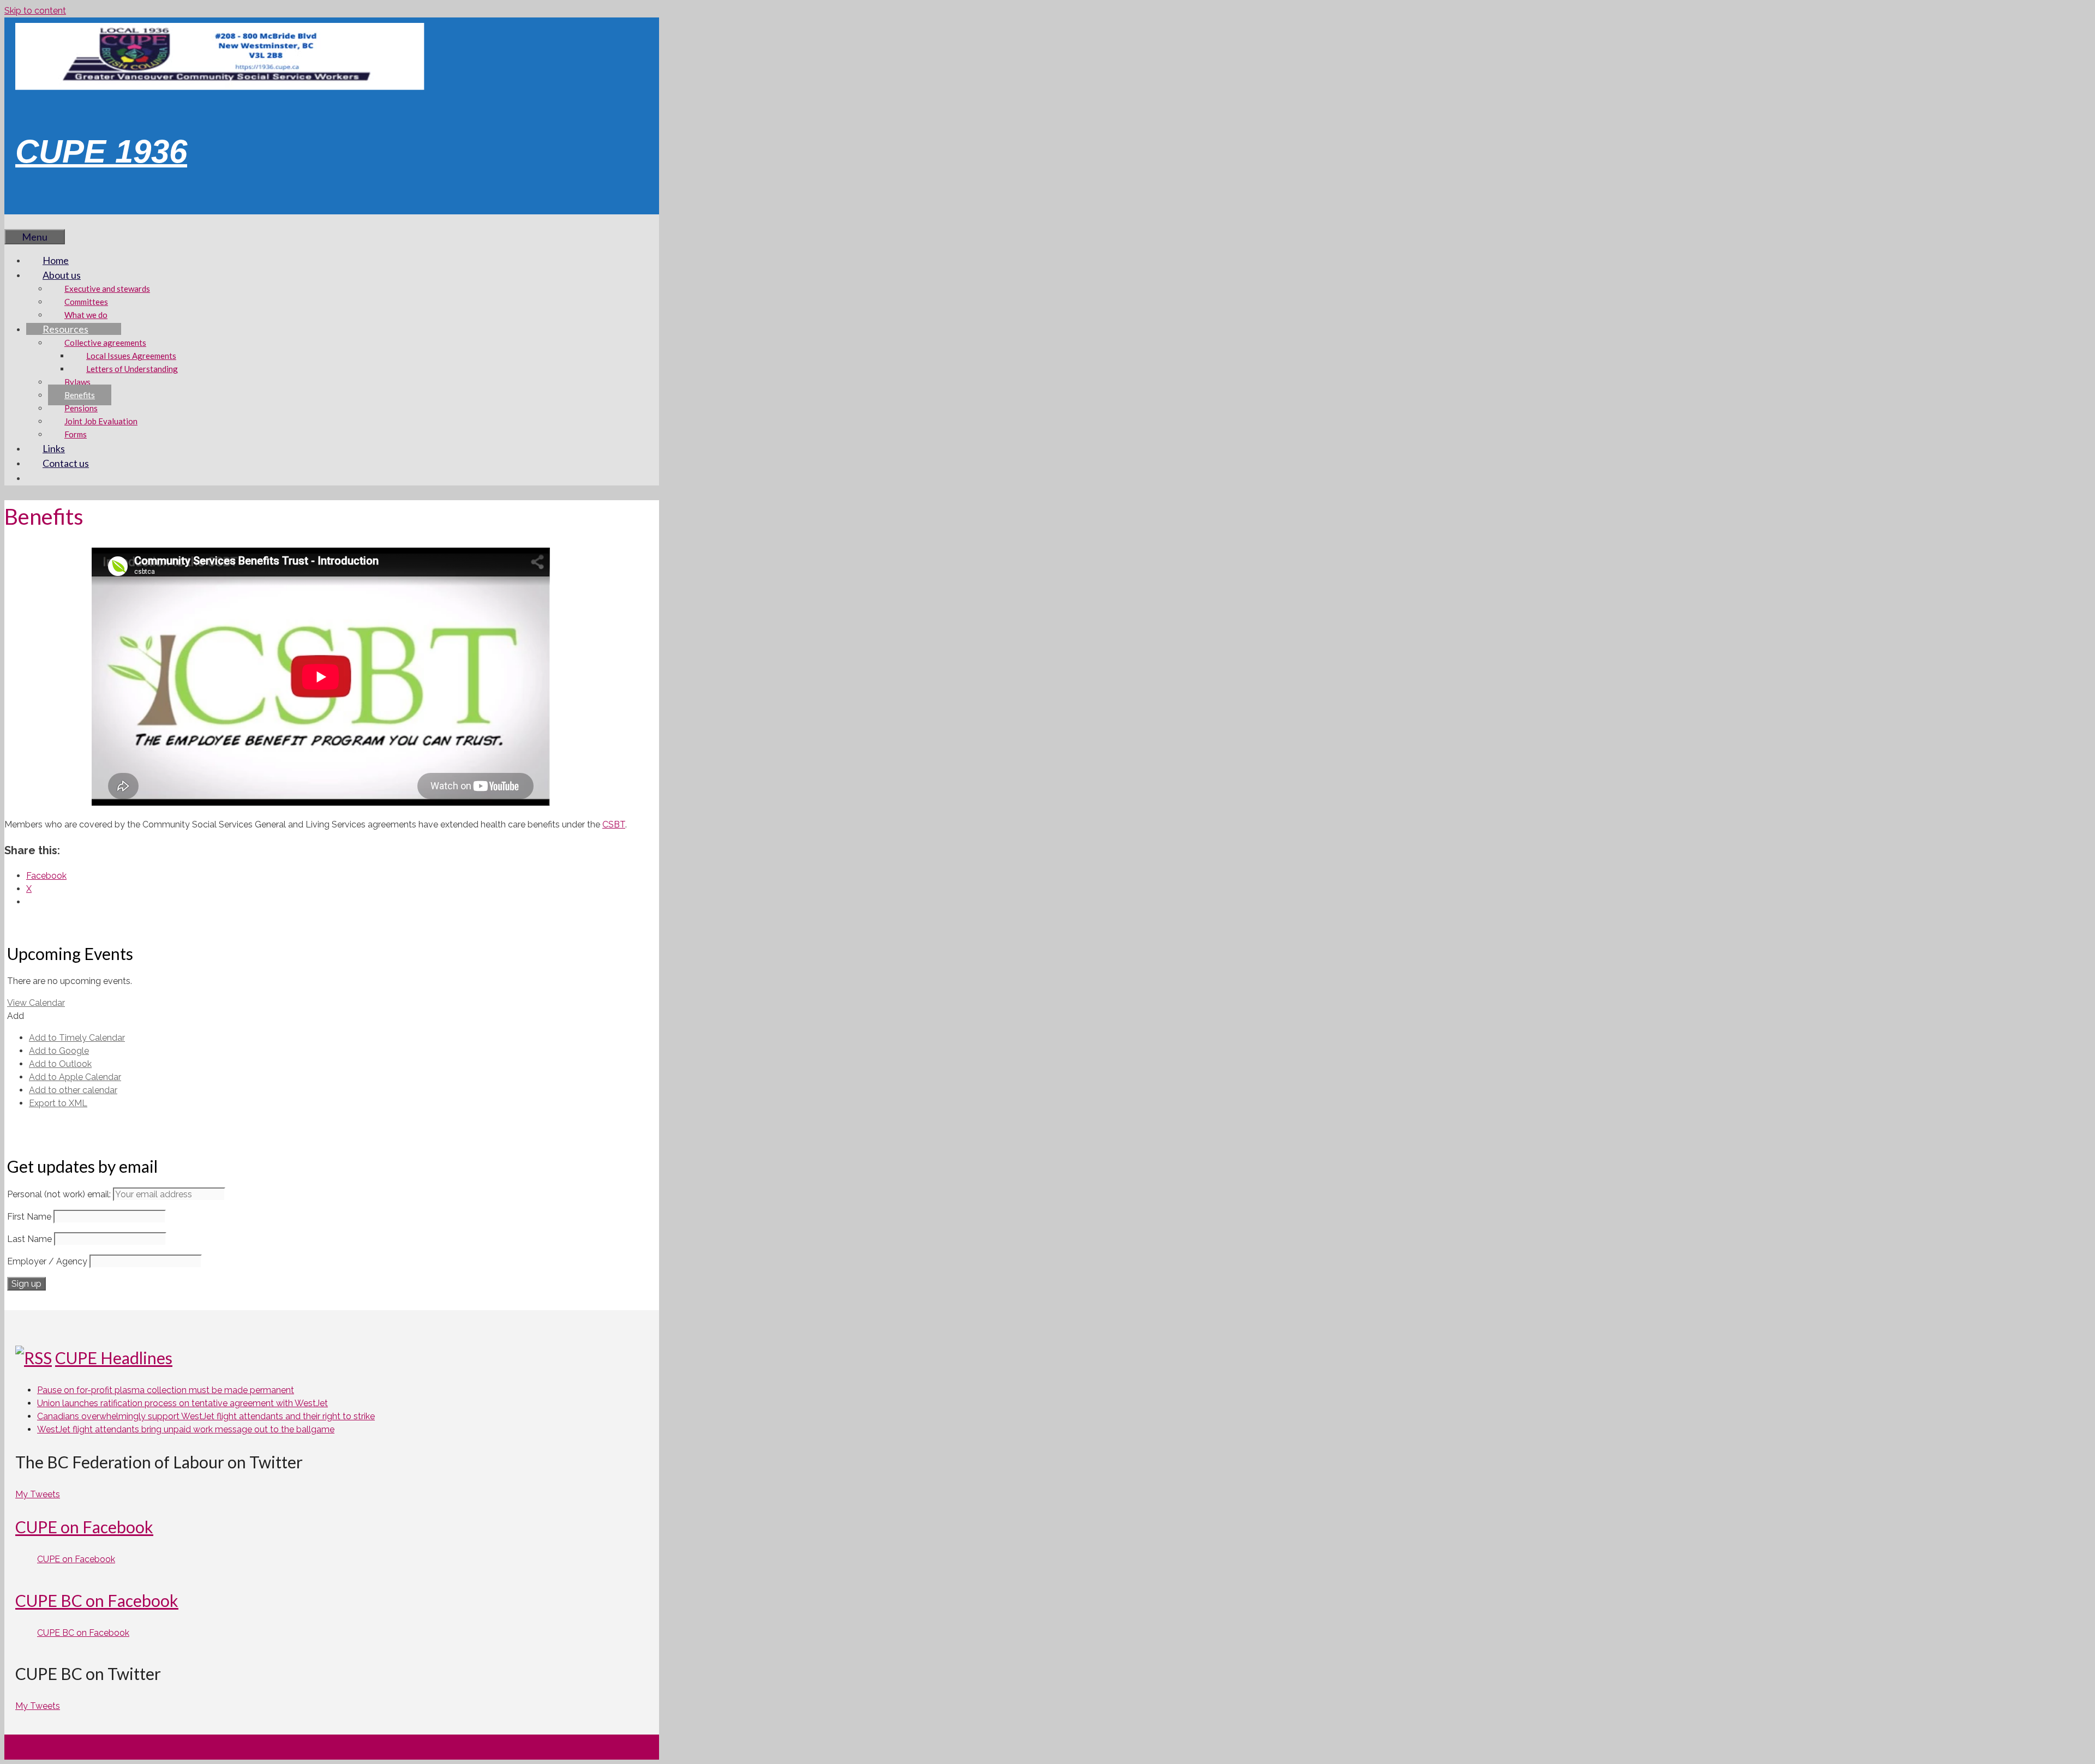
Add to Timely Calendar (77, 1038)
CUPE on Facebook (84, 1527)
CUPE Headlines (114, 1358)
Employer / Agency (47, 1261)
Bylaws (77, 382)
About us (62, 275)
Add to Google (59, 1051)
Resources (65, 329)
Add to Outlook (60, 1064)
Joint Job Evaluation (101, 421)
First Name (29, 1217)
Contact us (66, 463)
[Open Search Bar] (21, 221)
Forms (76, 434)
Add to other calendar (73, 1090)
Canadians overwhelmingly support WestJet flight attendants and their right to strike (206, 1416)
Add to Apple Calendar (75, 1077)
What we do (86, 315)
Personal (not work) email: (60, 1194)
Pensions (81, 408)
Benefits (80, 395)
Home (56, 260)
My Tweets (38, 1494)
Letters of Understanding (132, 369)
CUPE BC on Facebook (97, 1600)
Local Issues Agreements (131, 356)
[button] (16, 1016)
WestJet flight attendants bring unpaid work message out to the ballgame (186, 1429)
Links (54, 448)
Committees (86, 302)
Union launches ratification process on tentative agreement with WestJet (182, 1403)
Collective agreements (105, 343)
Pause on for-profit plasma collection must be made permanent (166, 1390)
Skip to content (35, 11)
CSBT (614, 824)
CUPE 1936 (101, 151)
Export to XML (58, 1103)
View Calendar (36, 1003)
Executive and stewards (107, 289)
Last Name (29, 1239)
